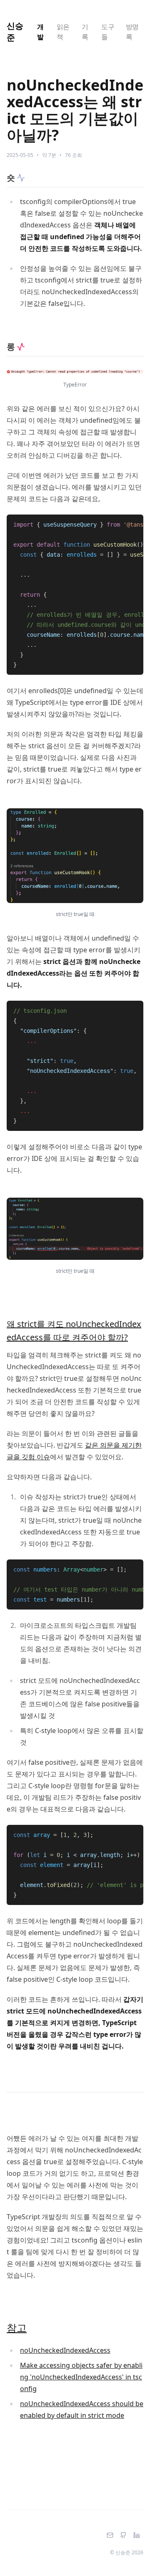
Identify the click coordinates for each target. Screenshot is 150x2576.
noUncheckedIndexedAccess (65, 2350)
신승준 (15, 32)
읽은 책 (63, 32)
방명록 (132, 32)
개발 (40, 32)
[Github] (123, 2536)
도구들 (108, 32)
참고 (17, 2327)
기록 (85, 32)
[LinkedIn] (137, 2536)
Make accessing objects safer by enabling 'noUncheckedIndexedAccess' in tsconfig (81, 2377)
